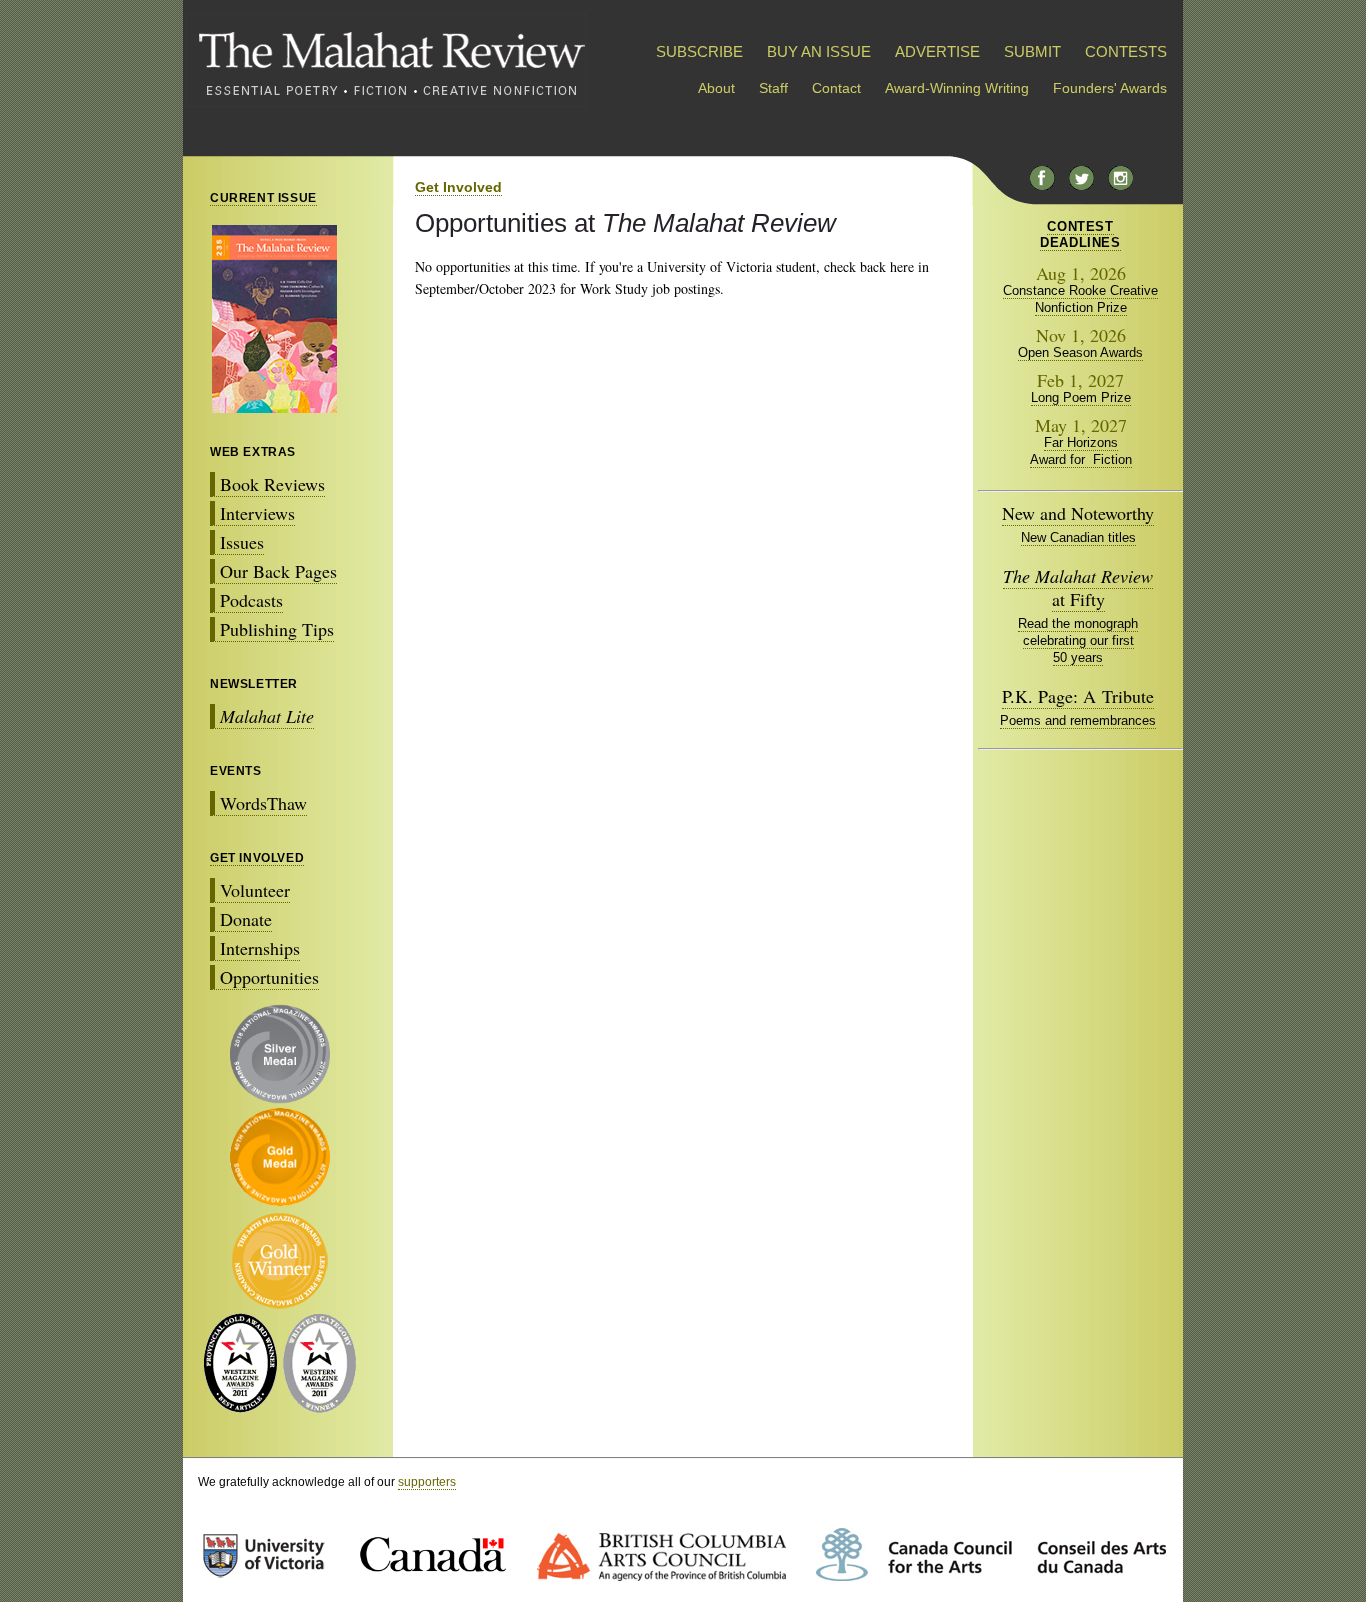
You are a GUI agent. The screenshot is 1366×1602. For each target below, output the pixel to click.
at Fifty (1078, 587)
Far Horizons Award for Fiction (1081, 451)
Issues (242, 542)
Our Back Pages (278, 571)
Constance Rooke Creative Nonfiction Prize (1080, 299)
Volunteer (255, 890)
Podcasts (251, 600)
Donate (246, 919)
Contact (836, 88)
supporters (427, 1482)
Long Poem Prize (1081, 397)
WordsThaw (263, 803)
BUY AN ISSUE (819, 51)
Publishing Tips (277, 629)
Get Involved (458, 187)
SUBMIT (1032, 51)
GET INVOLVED (257, 858)
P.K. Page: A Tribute (1078, 696)
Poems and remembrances (1078, 720)
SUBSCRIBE (699, 51)
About (716, 88)
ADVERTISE (937, 51)
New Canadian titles (1078, 537)
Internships (260, 948)
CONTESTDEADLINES (1080, 234)
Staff (773, 88)
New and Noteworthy (1078, 513)
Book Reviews (272, 484)
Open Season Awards (1080, 352)
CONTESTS (1126, 51)
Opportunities (269, 977)
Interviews (257, 513)
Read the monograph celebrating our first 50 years (1078, 640)
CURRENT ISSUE (263, 198)
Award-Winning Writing (957, 88)
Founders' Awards (1110, 88)
